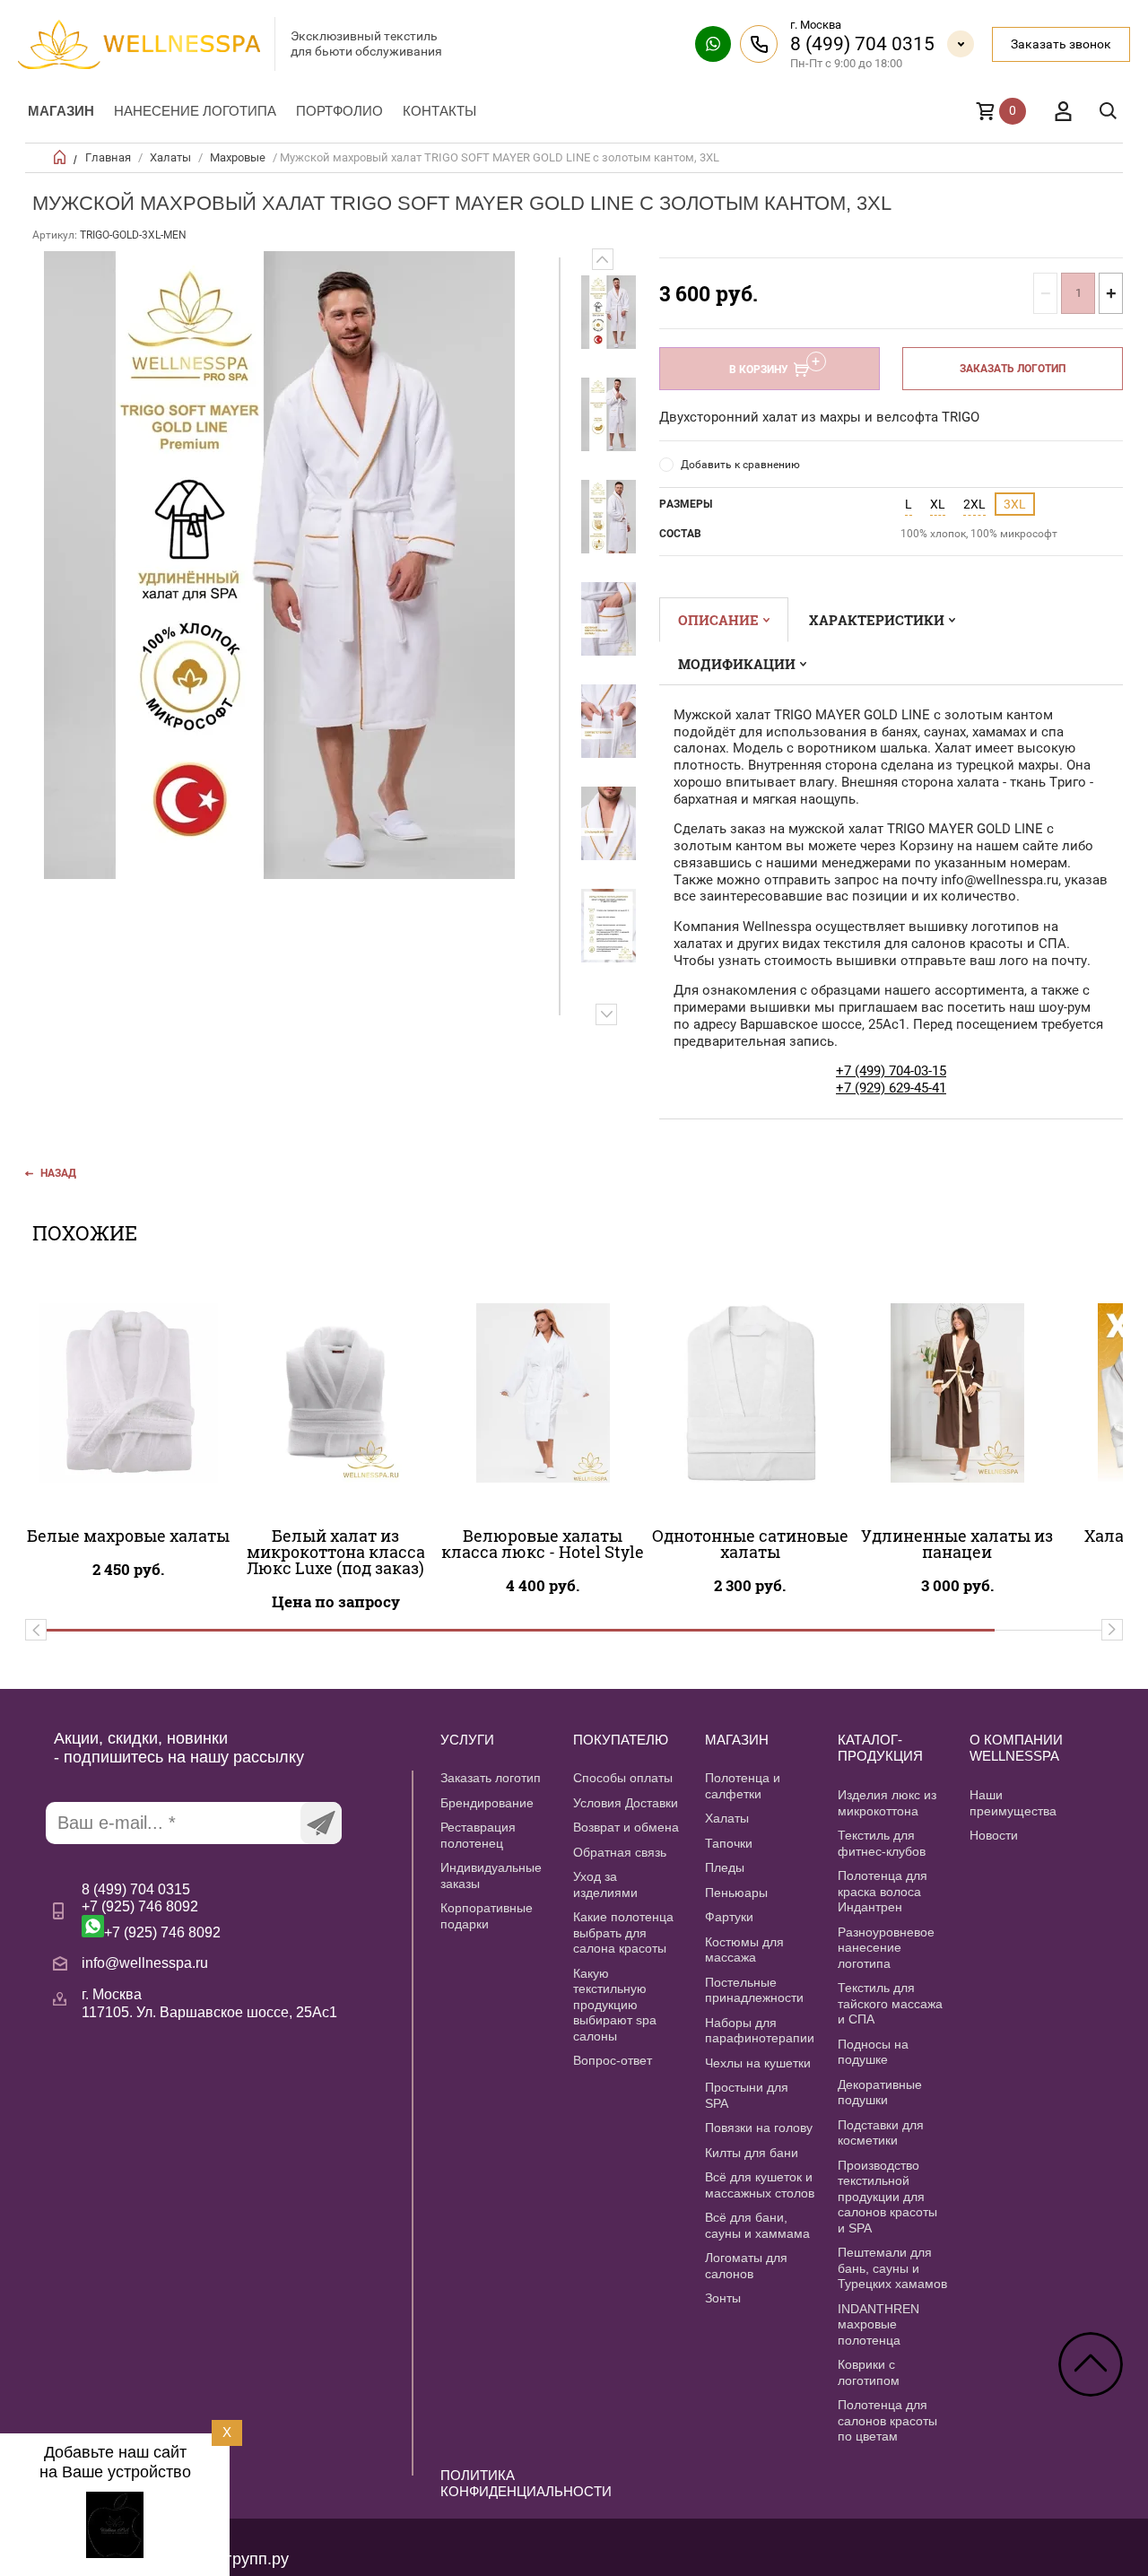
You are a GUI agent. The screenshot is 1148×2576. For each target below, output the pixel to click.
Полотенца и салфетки (743, 1786)
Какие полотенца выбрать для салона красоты (623, 1932)
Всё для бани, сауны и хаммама (757, 2225)
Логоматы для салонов (746, 2266)
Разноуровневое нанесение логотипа (886, 1948)
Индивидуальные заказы (491, 1875)
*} (609, 312)
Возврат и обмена (626, 1827)
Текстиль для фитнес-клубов (882, 1843)
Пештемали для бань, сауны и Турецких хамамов (892, 2268)
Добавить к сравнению (740, 465)
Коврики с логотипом (869, 2372)
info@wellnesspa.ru (145, 1963)
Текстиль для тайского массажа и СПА (890, 2003)
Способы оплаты (623, 1778)
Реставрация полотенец (478, 1835)
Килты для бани (752, 2153)
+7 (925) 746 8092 (140, 1906)
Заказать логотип (1013, 369)
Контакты (439, 111)
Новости (994, 1835)
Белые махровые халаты (128, 1536)
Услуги (467, 1740)
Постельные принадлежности (754, 1990)
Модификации (737, 664)
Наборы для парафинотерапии (760, 2031)
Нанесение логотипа (195, 111)
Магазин (61, 111)
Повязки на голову (759, 2128)
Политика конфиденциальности (496, 2484)
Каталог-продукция (880, 1748)
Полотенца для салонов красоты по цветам (887, 2420)
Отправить (321, 1823)
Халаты (170, 157)
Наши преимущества (1013, 1803)
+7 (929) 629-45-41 (891, 1088)
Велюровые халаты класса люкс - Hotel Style (543, 1544)
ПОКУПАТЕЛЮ (621, 1740)
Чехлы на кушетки (758, 2063)
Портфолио (339, 111)
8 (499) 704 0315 (862, 44)
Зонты (723, 2298)
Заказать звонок (1061, 44)
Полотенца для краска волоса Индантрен (883, 1891)
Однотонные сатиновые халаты (750, 1544)
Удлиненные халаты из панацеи (957, 1544)
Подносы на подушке (873, 2052)
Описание (718, 620)
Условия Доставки (626, 1803)
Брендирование (487, 1803)
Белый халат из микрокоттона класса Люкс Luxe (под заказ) (336, 1552)
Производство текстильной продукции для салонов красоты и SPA (887, 2197)
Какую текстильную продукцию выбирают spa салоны (615, 2005)
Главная (108, 157)
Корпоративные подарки (487, 1916)
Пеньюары (736, 1893)
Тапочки (729, 1843)
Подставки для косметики (881, 2133)
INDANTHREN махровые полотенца (878, 2324)
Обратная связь (620, 1852)
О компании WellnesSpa (1016, 1748)
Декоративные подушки (880, 2093)
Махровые (238, 157)
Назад (58, 1173)
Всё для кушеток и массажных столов (760, 2185)
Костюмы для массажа (744, 1950)
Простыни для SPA (747, 2095)
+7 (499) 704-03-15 (891, 1071)
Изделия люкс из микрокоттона (887, 1803)
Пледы (725, 1867)
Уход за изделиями (605, 1884)
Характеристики (877, 620)
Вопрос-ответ (613, 2060)
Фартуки (729, 1917)
